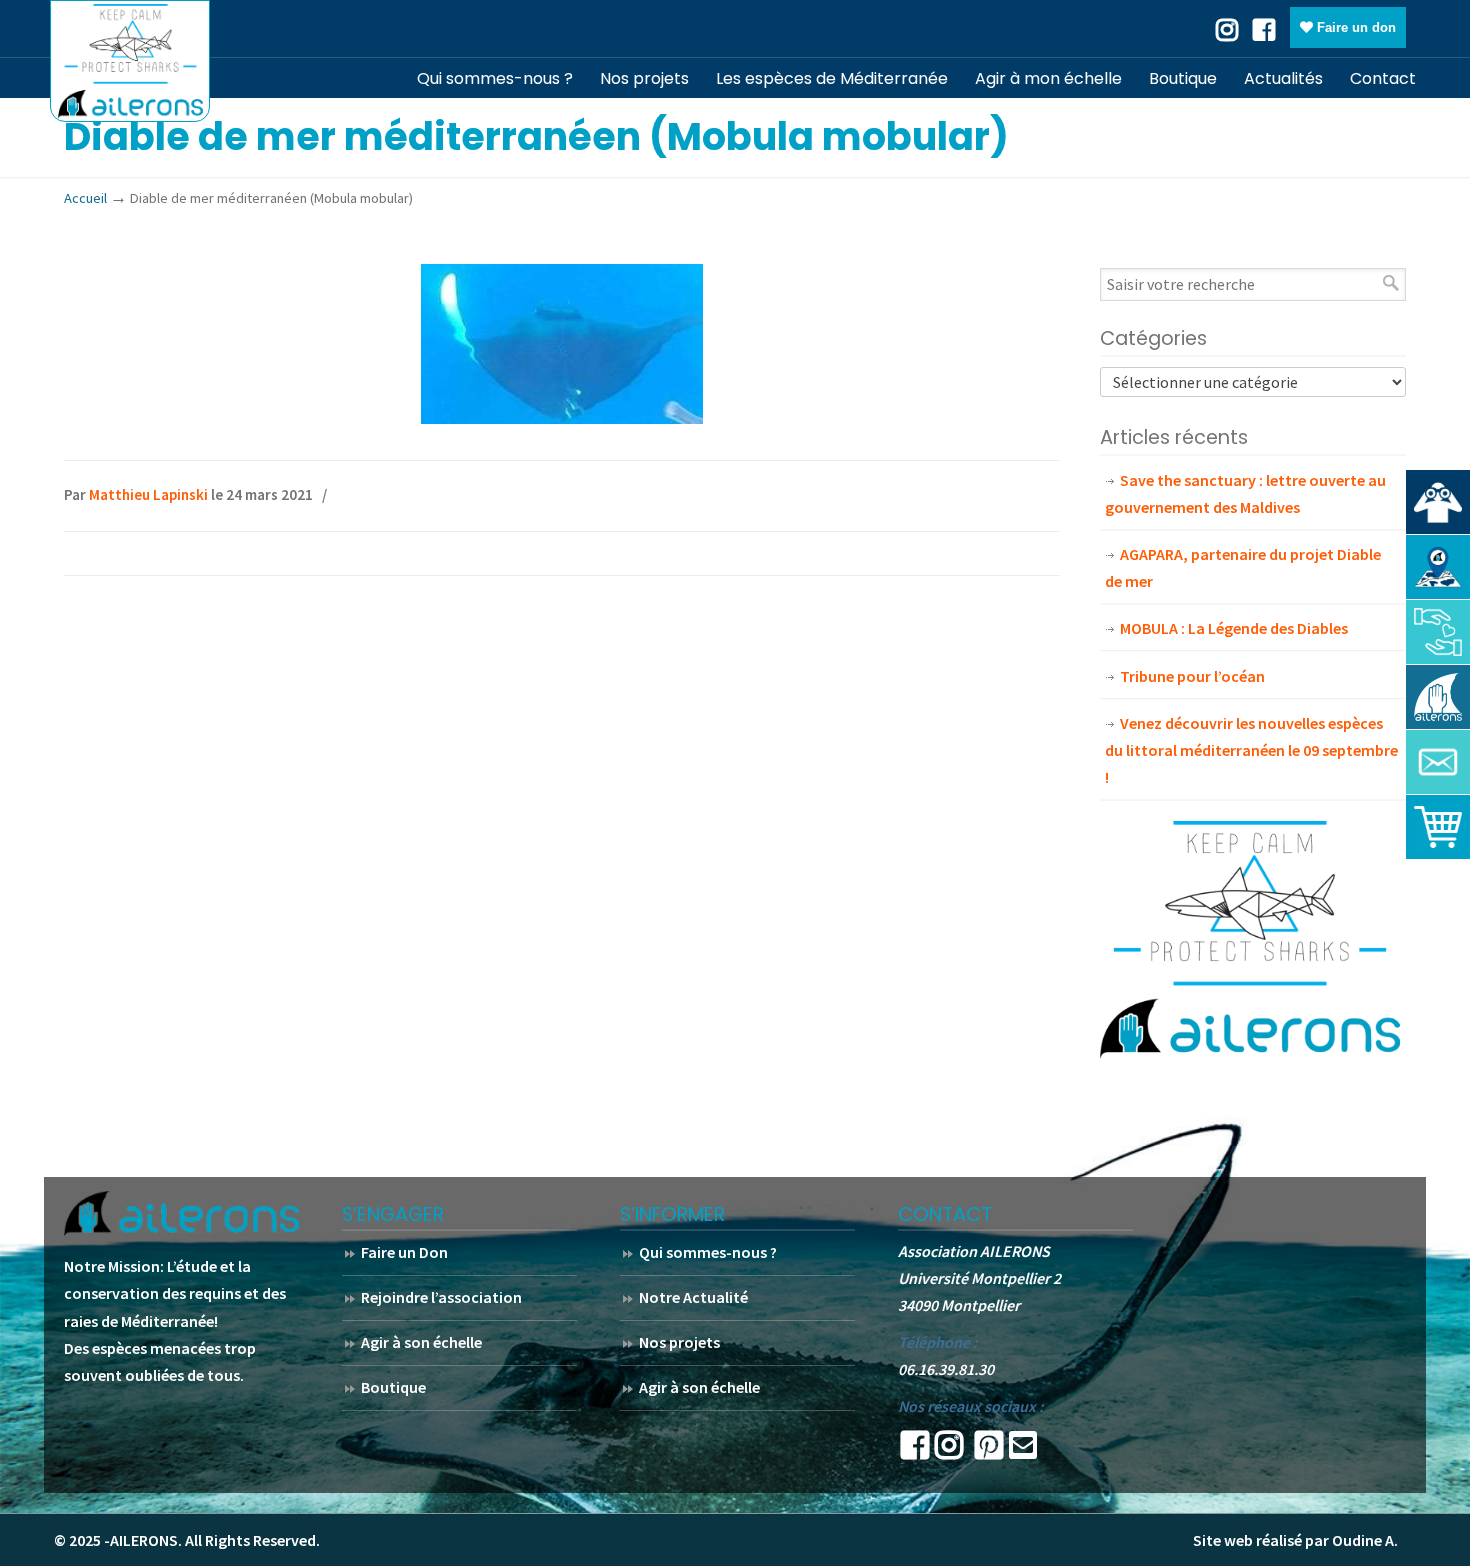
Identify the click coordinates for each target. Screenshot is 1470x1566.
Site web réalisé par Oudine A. (1295, 1540)
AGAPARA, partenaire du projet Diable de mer (1243, 567)
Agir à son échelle (421, 1342)
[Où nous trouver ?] (1438, 502)
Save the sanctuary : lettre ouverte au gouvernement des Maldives (1245, 493)
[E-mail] (1023, 1451)
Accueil (85, 198)
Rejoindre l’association (441, 1297)
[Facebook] (1264, 28)
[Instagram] (949, 1451)
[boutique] (1438, 827)
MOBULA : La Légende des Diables (1234, 628)
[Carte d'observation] (1438, 567)
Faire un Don (404, 1252)
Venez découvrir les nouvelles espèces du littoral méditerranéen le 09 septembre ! (1251, 750)
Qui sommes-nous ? (708, 1252)
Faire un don (1354, 27)
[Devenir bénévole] (1438, 697)
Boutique (393, 1387)
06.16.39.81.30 (946, 1369)
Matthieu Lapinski (148, 494)
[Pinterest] (989, 1451)
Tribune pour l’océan (1192, 676)
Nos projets (679, 1342)
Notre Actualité (693, 1297)
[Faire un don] (1438, 632)
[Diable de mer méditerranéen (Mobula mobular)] (562, 418)
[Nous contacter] (1438, 762)
